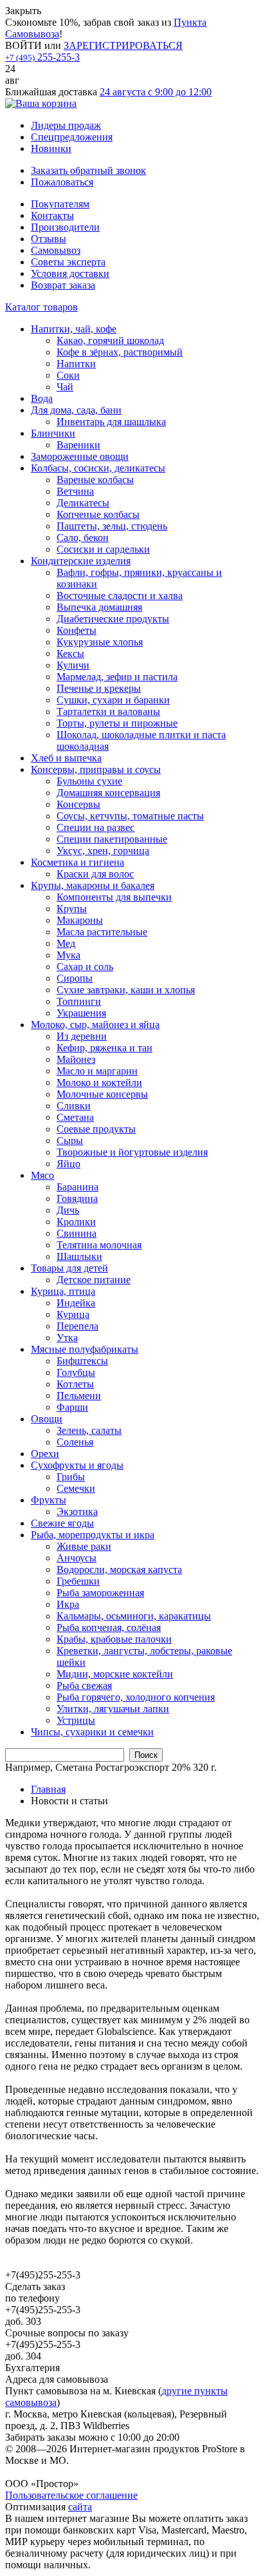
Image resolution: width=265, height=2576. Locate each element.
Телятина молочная (99, 1245)
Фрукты (49, 1500)
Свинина (77, 1233)
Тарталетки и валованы (108, 711)
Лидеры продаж (66, 125)
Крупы (72, 909)
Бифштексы (82, 1361)
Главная (48, 1789)
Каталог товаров (41, 307)
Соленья (75, 1442)
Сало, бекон (83, 538)
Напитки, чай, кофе (74, 329)
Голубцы (76, 1372)
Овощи (47, 1419)
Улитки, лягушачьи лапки (113, 1709)
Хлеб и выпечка (66, 758)
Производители (65, 227)
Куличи (73, 665)
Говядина (77, 1198)
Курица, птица (63, 1291)
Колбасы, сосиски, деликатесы (98, 468)
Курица (73, 1314)
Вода (42, 398)
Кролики (76, 1222)
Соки (68, 375)
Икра (68, 1604)
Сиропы (75, 978)
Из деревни (82, 1036)
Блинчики (53, 433)
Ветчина (75, 491)
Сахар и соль (85, 967)
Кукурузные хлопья (100, 642)
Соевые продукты (96, 1129)
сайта (80, 2507)
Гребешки (78, 1581)
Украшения (81, 1013)
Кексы (70, 654)
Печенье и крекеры (99, 688)
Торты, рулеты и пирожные (117, 723)
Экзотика (77, 1512)
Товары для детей (69, 1268)
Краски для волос (95, 874)
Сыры (70, 1140)
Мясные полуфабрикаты (85, 1349)
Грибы (71, 1477)
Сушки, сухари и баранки (113, 700)
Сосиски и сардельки (103, 549)
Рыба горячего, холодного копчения (136, 1697)
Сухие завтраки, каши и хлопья (126, 990)
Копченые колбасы (98, 514)
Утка (67, 1338)
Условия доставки (70, 273)
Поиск (146, 1755)
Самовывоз (56, 250)
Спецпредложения (72, 137)
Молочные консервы (102, 1094)
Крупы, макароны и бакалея (93, 885)
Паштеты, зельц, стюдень (112, 526)
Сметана (75, 1117)
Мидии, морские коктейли (115, 1674)
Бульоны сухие (89, 781)
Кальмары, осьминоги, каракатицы (134, 1616)
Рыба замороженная (100, 1593)
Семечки (76, 1488)
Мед (66, 943)
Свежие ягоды (62, 1523)
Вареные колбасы (95, 480)
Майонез (76, 1059)
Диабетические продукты (113, 619)
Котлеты (75, 1384)
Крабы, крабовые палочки (114, 1639)
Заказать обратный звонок (88, 170)
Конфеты (77, 630)
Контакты (52, 215)
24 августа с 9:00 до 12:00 (156, 92)
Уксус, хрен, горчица (103, 851)
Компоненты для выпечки (114, 897)
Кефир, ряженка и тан (105, 1048)
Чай (65, 387)
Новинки (51, 148)
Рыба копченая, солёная (109, 1627)
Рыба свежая (84, 1685)
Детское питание (94, 1280)
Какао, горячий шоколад (110, 340)
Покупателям (60, 204)
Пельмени (79, 1396)
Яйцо (69, 1164)
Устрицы (76, 1720)
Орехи (45, 1454)
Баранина (78, 1187)
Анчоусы (77, 1558)
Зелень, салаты (89, 1430)
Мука (69, 955)
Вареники (78, 445)
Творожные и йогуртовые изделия (132, 1152)
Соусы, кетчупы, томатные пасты (130, 816)
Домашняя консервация (108, 793)
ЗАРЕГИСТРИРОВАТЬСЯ (123, 45)
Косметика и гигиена (78, 862)
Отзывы (49, 239)
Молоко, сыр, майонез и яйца (95, 1025)
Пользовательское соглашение (71, 2495)
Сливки (74, 1106)
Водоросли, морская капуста (119, 1569)
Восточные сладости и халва (120, 596)
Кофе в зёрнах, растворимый (120, 352)
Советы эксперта (68, 262)
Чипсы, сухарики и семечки (92, 1732)
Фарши (72, 1407)
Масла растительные (102, 932)
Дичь (68, 1210)
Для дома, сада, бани (76, 410)
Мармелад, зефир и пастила (117, 677)
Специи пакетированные (112, 839)
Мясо (42, 1175)
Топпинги (79, 1001)
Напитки (76, 364)
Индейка (76, 1303)
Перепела (78, 1326)
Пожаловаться (62, 182)
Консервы (78, 804)
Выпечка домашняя (99, 607)
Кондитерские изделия (81, 561)
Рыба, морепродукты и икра (93, 1535)
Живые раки (84, 1546)
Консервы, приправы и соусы (96, 769)
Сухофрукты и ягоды (77, 1465)
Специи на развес (96, 827)
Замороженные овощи (80, 456)
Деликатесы (83, 503)
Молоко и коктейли (99, 1083)
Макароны (80, 920)
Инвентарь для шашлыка (111, 422)
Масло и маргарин (97, 1071)
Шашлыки (79, 1256)
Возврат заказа (63, 285)
